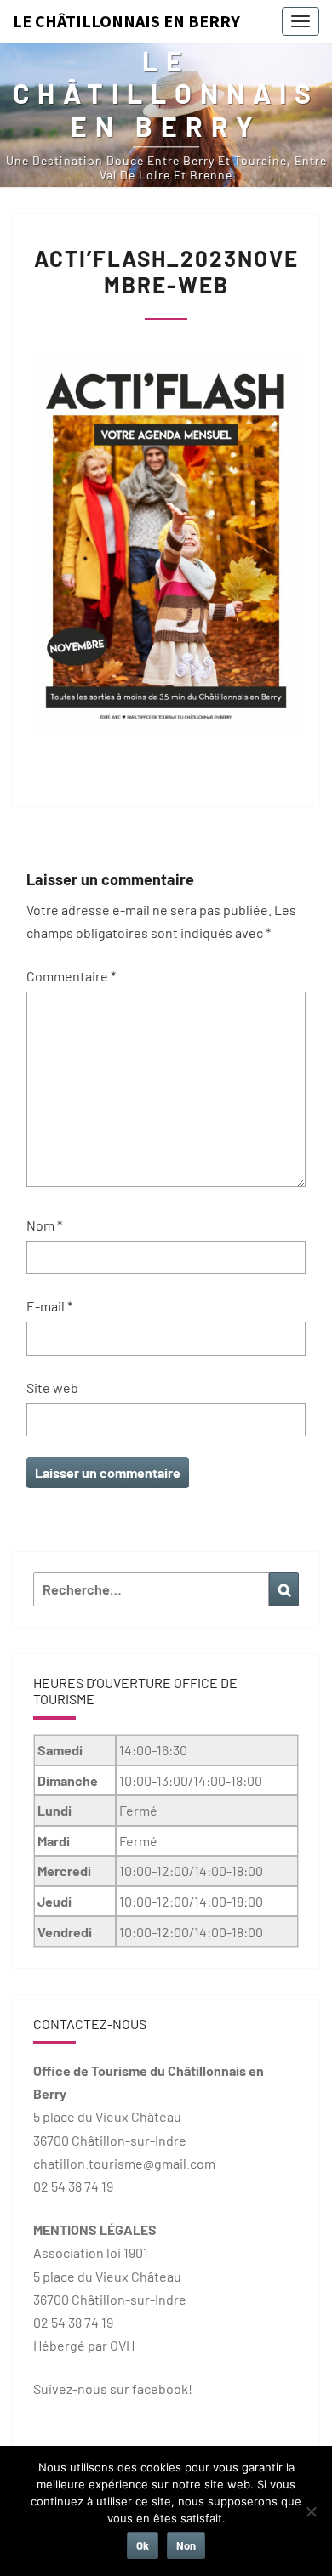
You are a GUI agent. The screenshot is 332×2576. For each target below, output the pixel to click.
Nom (44, 1225)
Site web (52, 1388)
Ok (143, 2545)
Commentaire (71, 976)
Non (186, 2545)
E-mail (49, 1306)
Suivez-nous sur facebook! (113, 2388)
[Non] (311, 2511)
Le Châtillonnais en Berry (126, 21)
